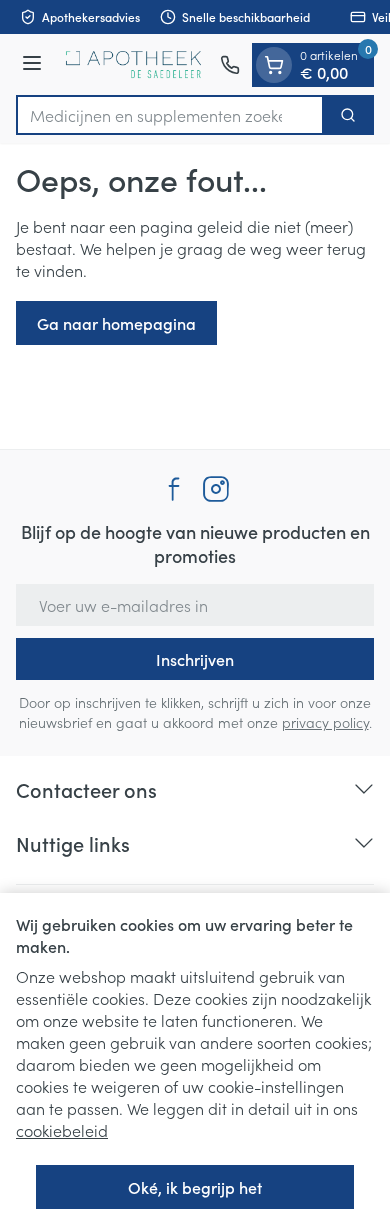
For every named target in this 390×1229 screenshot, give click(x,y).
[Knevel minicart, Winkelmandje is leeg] (274, 65)
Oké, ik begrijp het (195, 1187)
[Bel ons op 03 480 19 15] (230, 65)
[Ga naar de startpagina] (134, 64)
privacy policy (325, 722)
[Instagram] (216, 489)
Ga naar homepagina (116, 323)
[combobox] (170, 115)
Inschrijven (195, 659)
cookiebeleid (62, 1130)
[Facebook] (174, 489)
